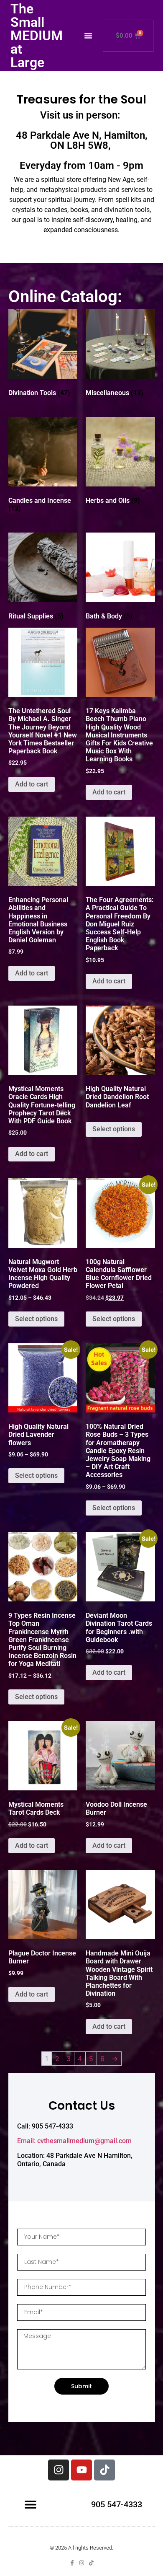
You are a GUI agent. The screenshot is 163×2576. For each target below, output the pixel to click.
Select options (114, 1129)
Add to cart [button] (32, 784)
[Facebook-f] (72, 2563)
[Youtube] (81, 2470)
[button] (88, 36)
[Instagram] (59, 2470)
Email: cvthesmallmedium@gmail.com (74, 2141)
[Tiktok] (104, 2470)
